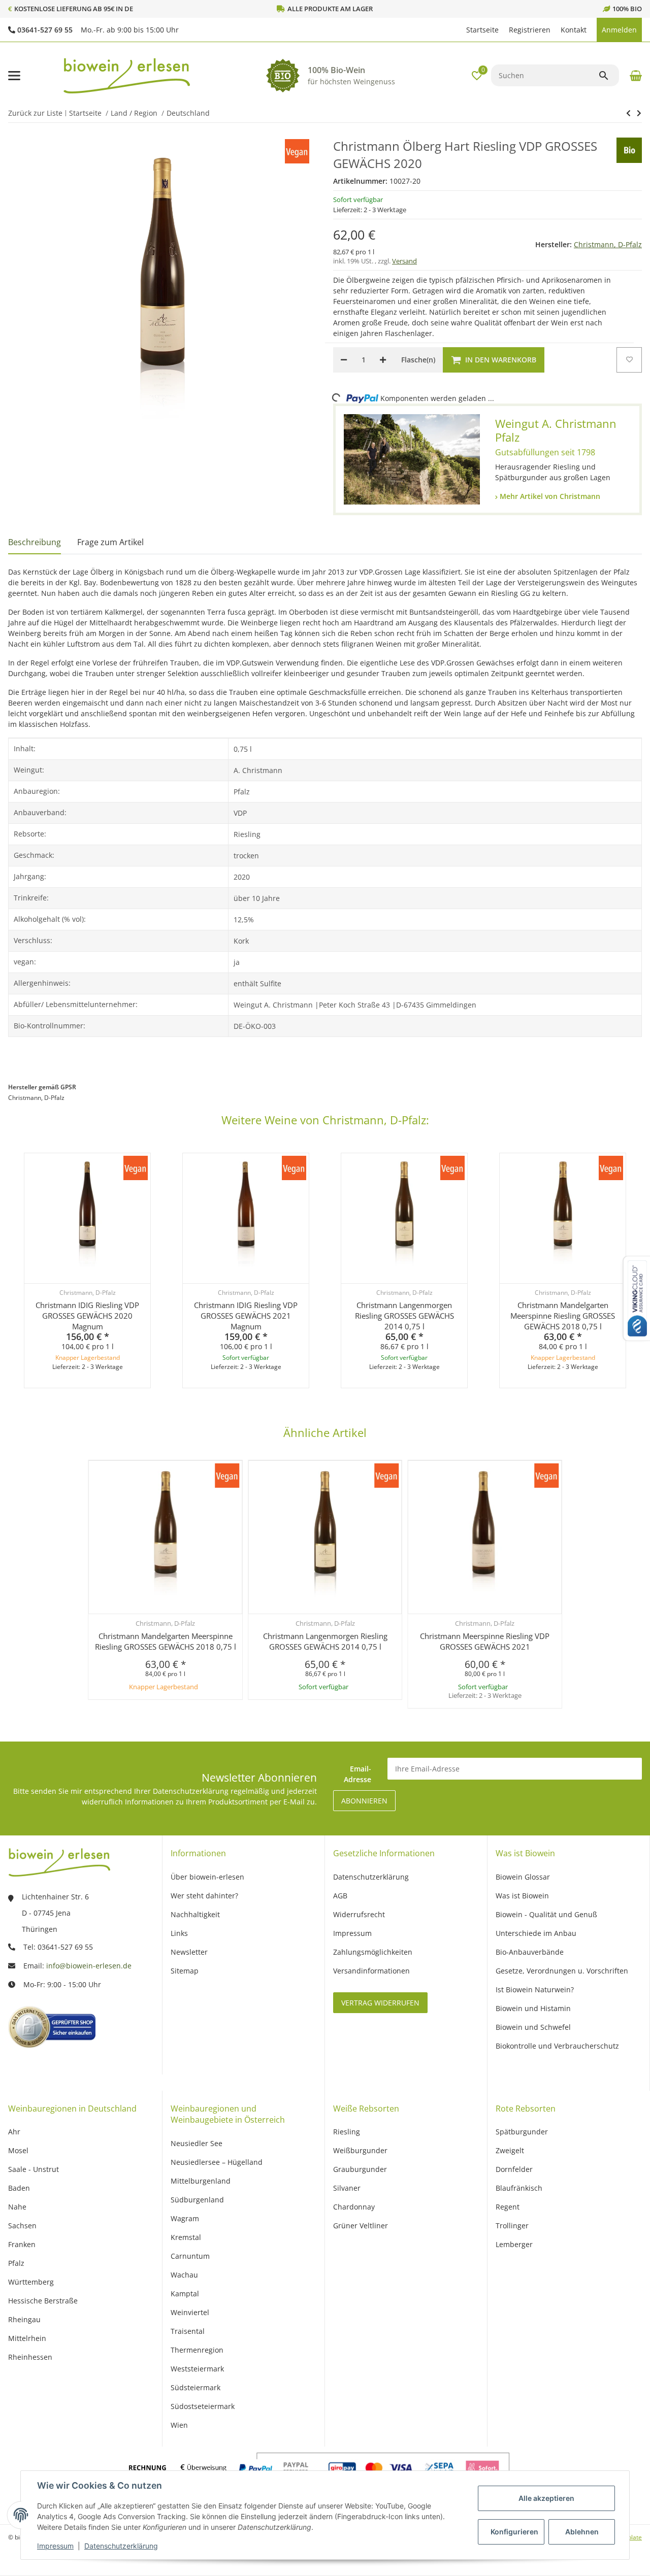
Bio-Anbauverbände (530, 1952)
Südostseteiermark (203, 2406)
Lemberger (514, 2244)
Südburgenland (197, 2200)
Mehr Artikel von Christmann (549, 496)
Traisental (188, 2331)
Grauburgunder (360, 2169)
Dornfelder (514, 2169)
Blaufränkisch (519, 2188)
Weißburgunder (360, 2150)
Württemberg (31, 2282)
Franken (22, 2244)
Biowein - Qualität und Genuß (546, 1914)
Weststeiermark (197, 2369)
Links (179, 1933)
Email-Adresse (357, 1774)
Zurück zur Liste (35, 113)
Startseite (482, 30)
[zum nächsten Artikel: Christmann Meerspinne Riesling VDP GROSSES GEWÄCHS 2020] (628, 113)
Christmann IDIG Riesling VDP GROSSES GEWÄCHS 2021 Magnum (246, 1316)
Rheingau (24, 2319)
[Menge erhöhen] (383, 360)
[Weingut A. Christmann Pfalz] (412, 460)
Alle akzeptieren (546, 2498)
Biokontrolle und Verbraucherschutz (557, 2046)
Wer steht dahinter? (204, 1896)
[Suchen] (608, 76)
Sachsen (22, 2226)
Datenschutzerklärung (121, 2546)
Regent (508, 2207)
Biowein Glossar (523, 1877)
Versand (404, 261)
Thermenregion (197, 2350)
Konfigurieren (514, 2532)
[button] (456, 30)
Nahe (17, 2207)
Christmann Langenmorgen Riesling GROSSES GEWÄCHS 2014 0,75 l (404, 1316)
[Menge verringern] (344, 360)
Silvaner (347, 2188)
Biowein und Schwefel (533, 2027)
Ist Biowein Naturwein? (535, 1989)
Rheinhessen (30, 2357)
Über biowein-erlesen (207, 1877)
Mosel (18, 2150)
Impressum (55, 2546)
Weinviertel (190, 2312)
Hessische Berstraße (43, 2301)
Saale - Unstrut (34, 2169)
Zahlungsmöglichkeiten (373, 1952)
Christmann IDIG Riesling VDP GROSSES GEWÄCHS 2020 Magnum (87, 1316)
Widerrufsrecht (359, 1914)
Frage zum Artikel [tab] (110, 542)
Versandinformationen (371, 1971)
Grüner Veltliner (361, 2226)
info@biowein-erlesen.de (89, 1966)
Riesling (347, 2132)
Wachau (184, 2275)
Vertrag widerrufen (380, 2003)
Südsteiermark (196, 2387)
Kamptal (185, 2294)
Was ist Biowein (522, 1896)
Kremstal (186, 2237)
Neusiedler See (197, 2143)
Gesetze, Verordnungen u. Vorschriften (562, 1971)
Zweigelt (510, 2150)
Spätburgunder (522, 2132)
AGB (340, 1896)
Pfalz (16, 2263)
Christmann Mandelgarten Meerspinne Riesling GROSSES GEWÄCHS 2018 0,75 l (563, 1316)
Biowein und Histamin (533, 2008)
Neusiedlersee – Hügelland (217, 2162)
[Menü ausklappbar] (14, 76)
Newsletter (189, 1952)
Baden (19, 2188)
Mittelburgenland (201, 2181)
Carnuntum (190, 2256)
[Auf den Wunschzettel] (629, 360)
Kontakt (574, 30)
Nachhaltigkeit (195, 1914)
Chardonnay (354, 2207)
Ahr (14, 2132)
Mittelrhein (27, 2338)
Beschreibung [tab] (35, 542)
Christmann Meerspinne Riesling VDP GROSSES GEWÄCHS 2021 (485, 1641)
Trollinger (512, 2226)
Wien (179, 2425)
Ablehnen (582, 2532)
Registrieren (530, 30)
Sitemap (185, 1971)
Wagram (185, 2218)
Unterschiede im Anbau (536, 1933)
